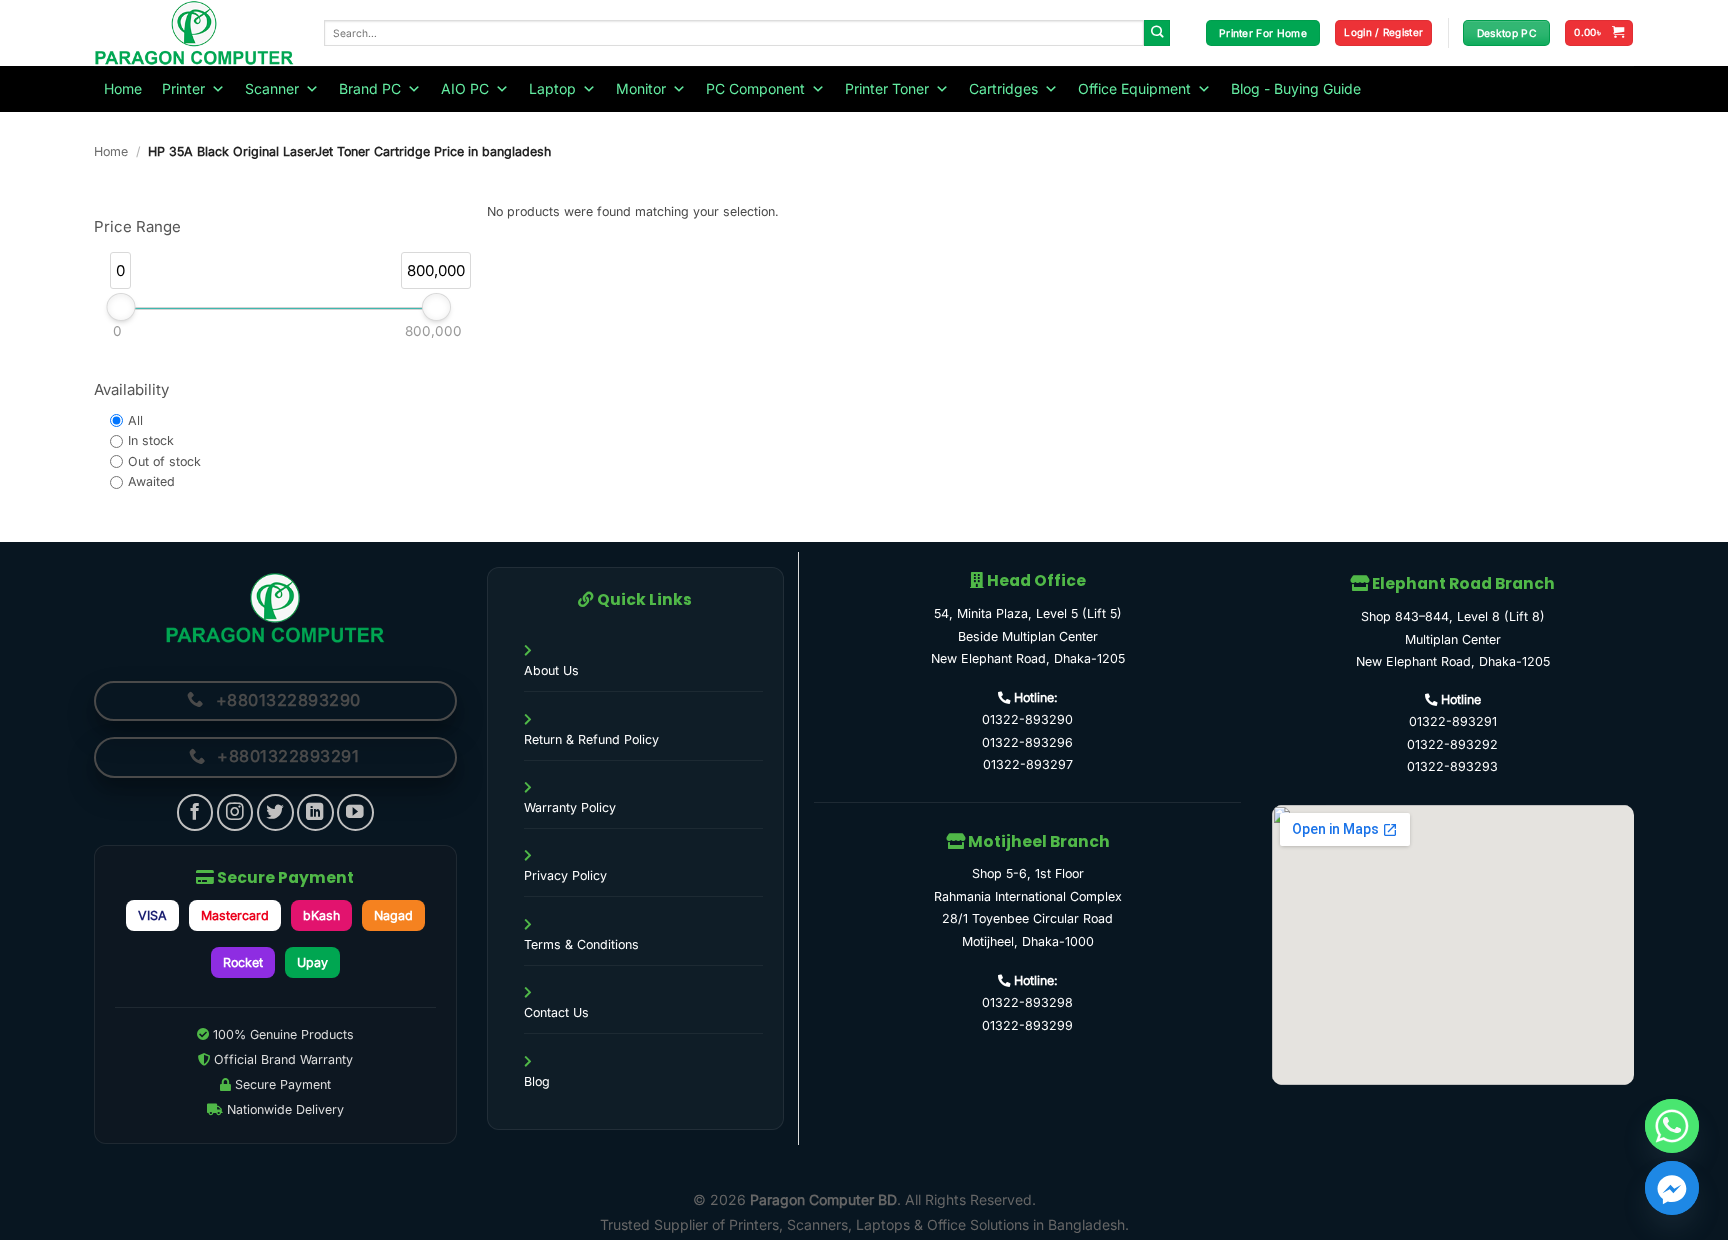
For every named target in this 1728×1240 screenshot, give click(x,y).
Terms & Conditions (581, 944)
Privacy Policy (565, 875)
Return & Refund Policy (591, 739)
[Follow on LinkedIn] (315, 812)
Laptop (552, 88)
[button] (1383, 33)
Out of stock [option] (164, 461)
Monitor (641, 88)
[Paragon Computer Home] (275, 608)
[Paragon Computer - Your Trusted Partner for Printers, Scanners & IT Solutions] (194, 33)
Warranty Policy (570, 807)
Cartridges (1003, 88)
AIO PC (465, 88)
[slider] (120, 307)
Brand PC (370, 88)
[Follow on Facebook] (195, 812)
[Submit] (1157, 33)
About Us (551, 670)
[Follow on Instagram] (235, 812)
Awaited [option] (151, 481)
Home (123, 88)
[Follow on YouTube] (355, 812)
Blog (537, 1081)
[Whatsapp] (1672, 1126)
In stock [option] (151, 440)
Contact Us (556, 1012)
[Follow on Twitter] (275, 812)
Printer (183, 88)
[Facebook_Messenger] (1672, 1188)
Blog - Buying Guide (1296, 88)
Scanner (272, 88)
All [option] (135, 420)
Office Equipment (1134, 88)
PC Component (755, 88)
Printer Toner (887, 88)
